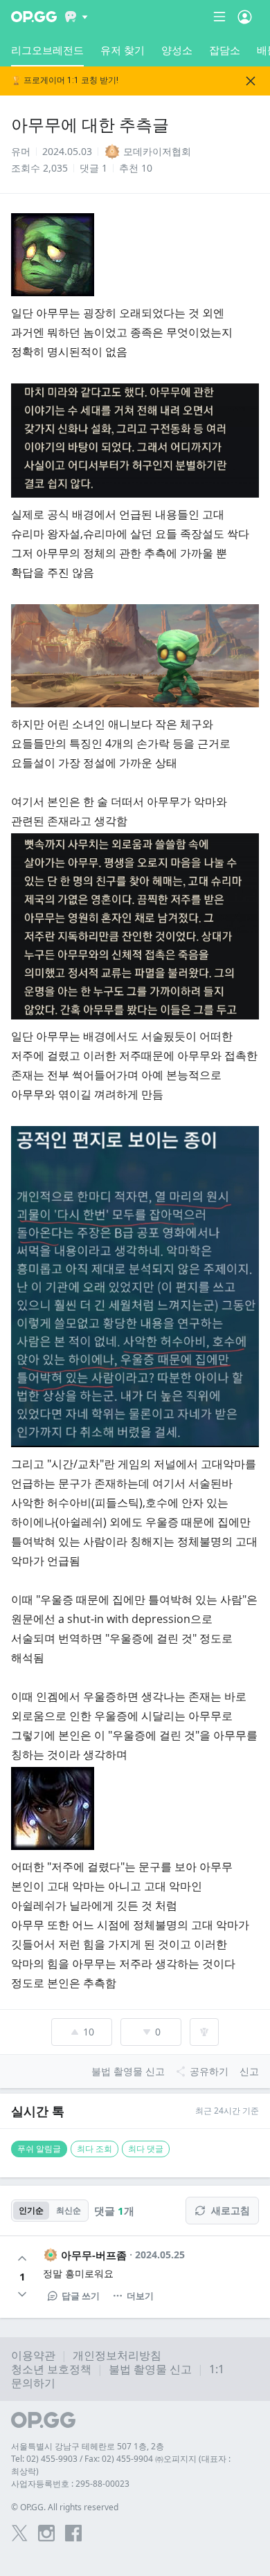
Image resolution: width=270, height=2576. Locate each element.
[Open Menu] (245, 17)
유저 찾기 (123, 50)
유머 (21, 151)
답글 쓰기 (81, 2296)
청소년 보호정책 (51, 2369)
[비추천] (22, 2294)
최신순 (69, 2210)
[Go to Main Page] (34, 17)
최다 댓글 (146, 2149)
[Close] (251, 81)
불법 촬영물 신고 (150, 2369)
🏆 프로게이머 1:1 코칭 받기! (65, 81)
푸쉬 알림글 (39, 2149)
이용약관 (33, 2355)
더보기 (140, 2296)
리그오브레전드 (47, 50)
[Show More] (76, 17)
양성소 (177, 50)
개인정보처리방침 (117, 2355)
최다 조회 (94, 2149)
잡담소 (225, 50)
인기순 (31, 2210)
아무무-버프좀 (94, 2255)
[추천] (22, 2258)
